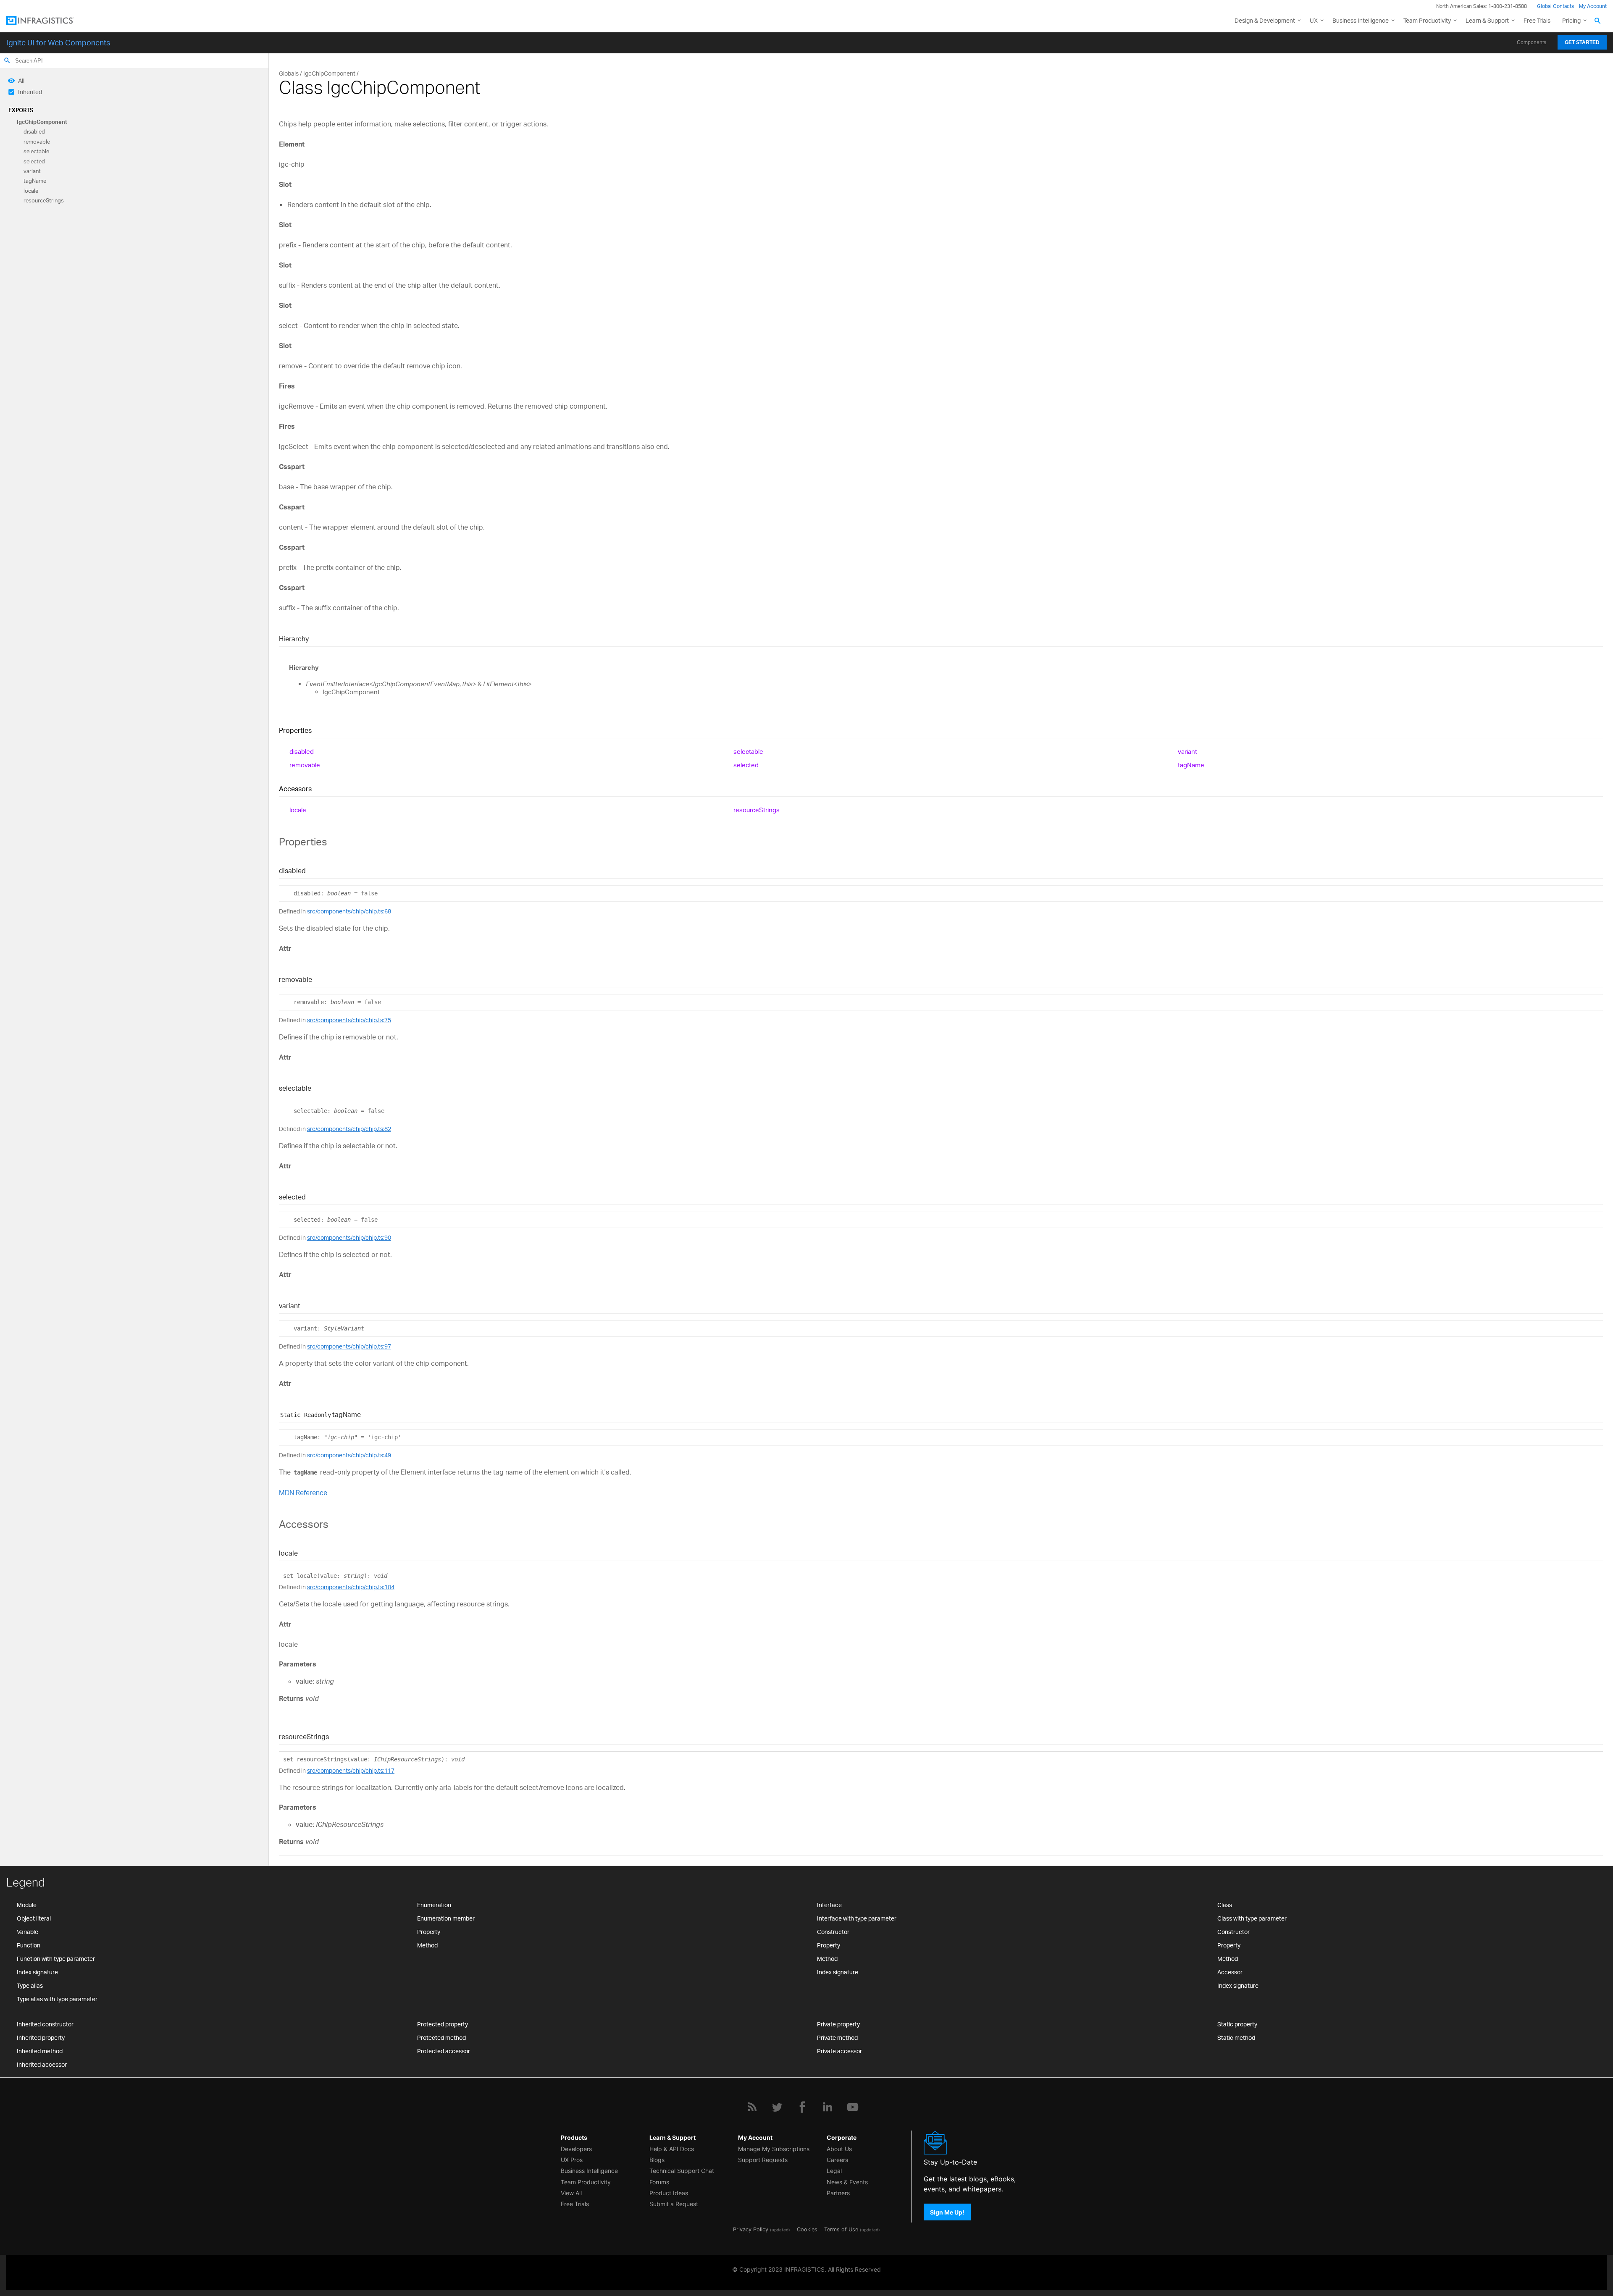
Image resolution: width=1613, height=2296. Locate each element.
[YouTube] (853, 2107)
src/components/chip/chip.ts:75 (349, 1020)
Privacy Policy (751, 2229)
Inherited (30, 92)
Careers (837, 2160)
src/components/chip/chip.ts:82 (349, 1129)
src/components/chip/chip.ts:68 (349, 911)
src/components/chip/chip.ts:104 (351, 1587)
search (7, 60)
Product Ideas (669, 2193)
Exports (21, 110)
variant (32, 171)
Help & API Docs (672, 2149)
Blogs (657, 2160)
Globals (289, 73)
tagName (35, 181)
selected (34, 161)
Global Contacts (1555, 6)
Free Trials (1537, 20)
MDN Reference (303, 1493)
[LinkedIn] (828, 2107)
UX (1314, 20)
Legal (834, 2171)
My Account (1593, 6)
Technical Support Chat (682, 2171)
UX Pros (572, 2160)
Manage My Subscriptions (774, 2149)
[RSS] (752, 2107)
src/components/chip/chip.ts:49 (349, 1455)
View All (571, 2193)
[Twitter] (777, 2107)
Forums (659, 2182)
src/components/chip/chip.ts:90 (349, 1237)
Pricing (1571, 20)
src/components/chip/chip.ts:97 (349, 1346)
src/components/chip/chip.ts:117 (351, 1770)
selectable (36, 152)
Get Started (1582, 42)
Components (1532, 42)
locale (31, 191)
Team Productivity (1427, 20)
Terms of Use (841, 2229)
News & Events (847, 2182)
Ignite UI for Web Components (58, 42)
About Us (839, 2149)
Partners (838, 2193)
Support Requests (763, 2160)
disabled (34, 132)
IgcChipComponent (42, 122)
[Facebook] (802, 2107)
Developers (576, 2149)
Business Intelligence (1361, 20)
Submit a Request (674, 2204)
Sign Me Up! (947, 2212)
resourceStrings (44, 201)
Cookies (807, 2229)
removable (37, 142)
